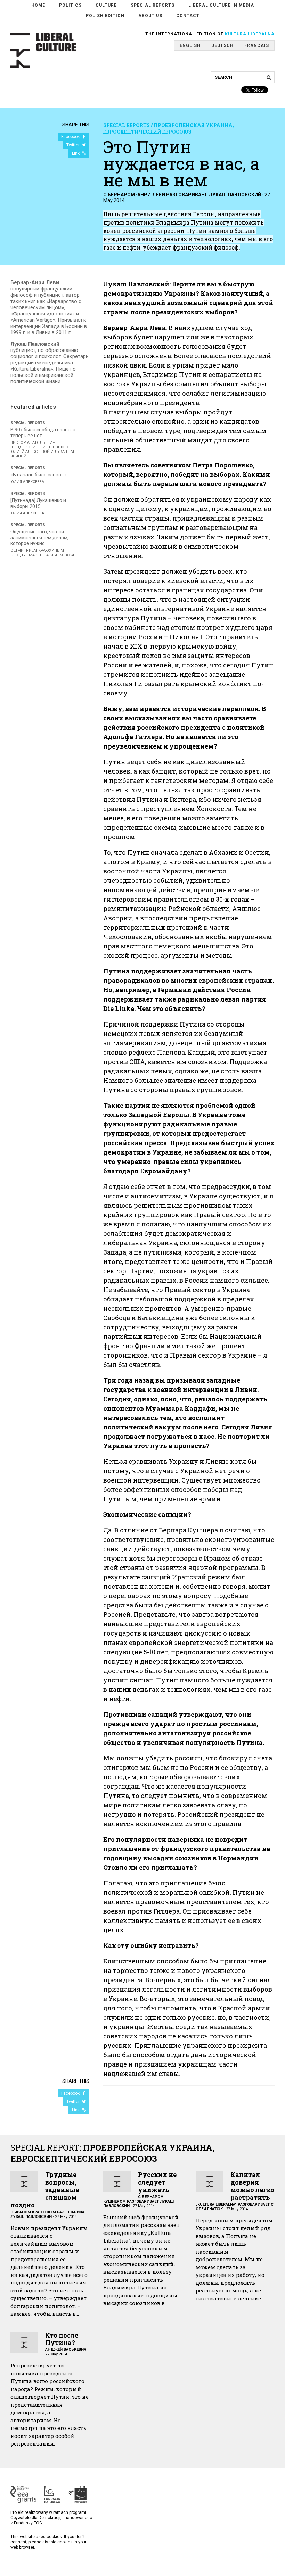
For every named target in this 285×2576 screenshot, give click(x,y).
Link (76, 153)
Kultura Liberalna (250, 34)
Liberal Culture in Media (221, 5)
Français (257, 45)
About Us (150, 16)
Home (38, 5)
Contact (188, 16)
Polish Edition (105, 16)
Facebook (71, 137)
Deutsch (222, 45)
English (190, 45)
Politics (70, 5)
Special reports (153, 5)
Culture (106, 5)
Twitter (74, 145)
